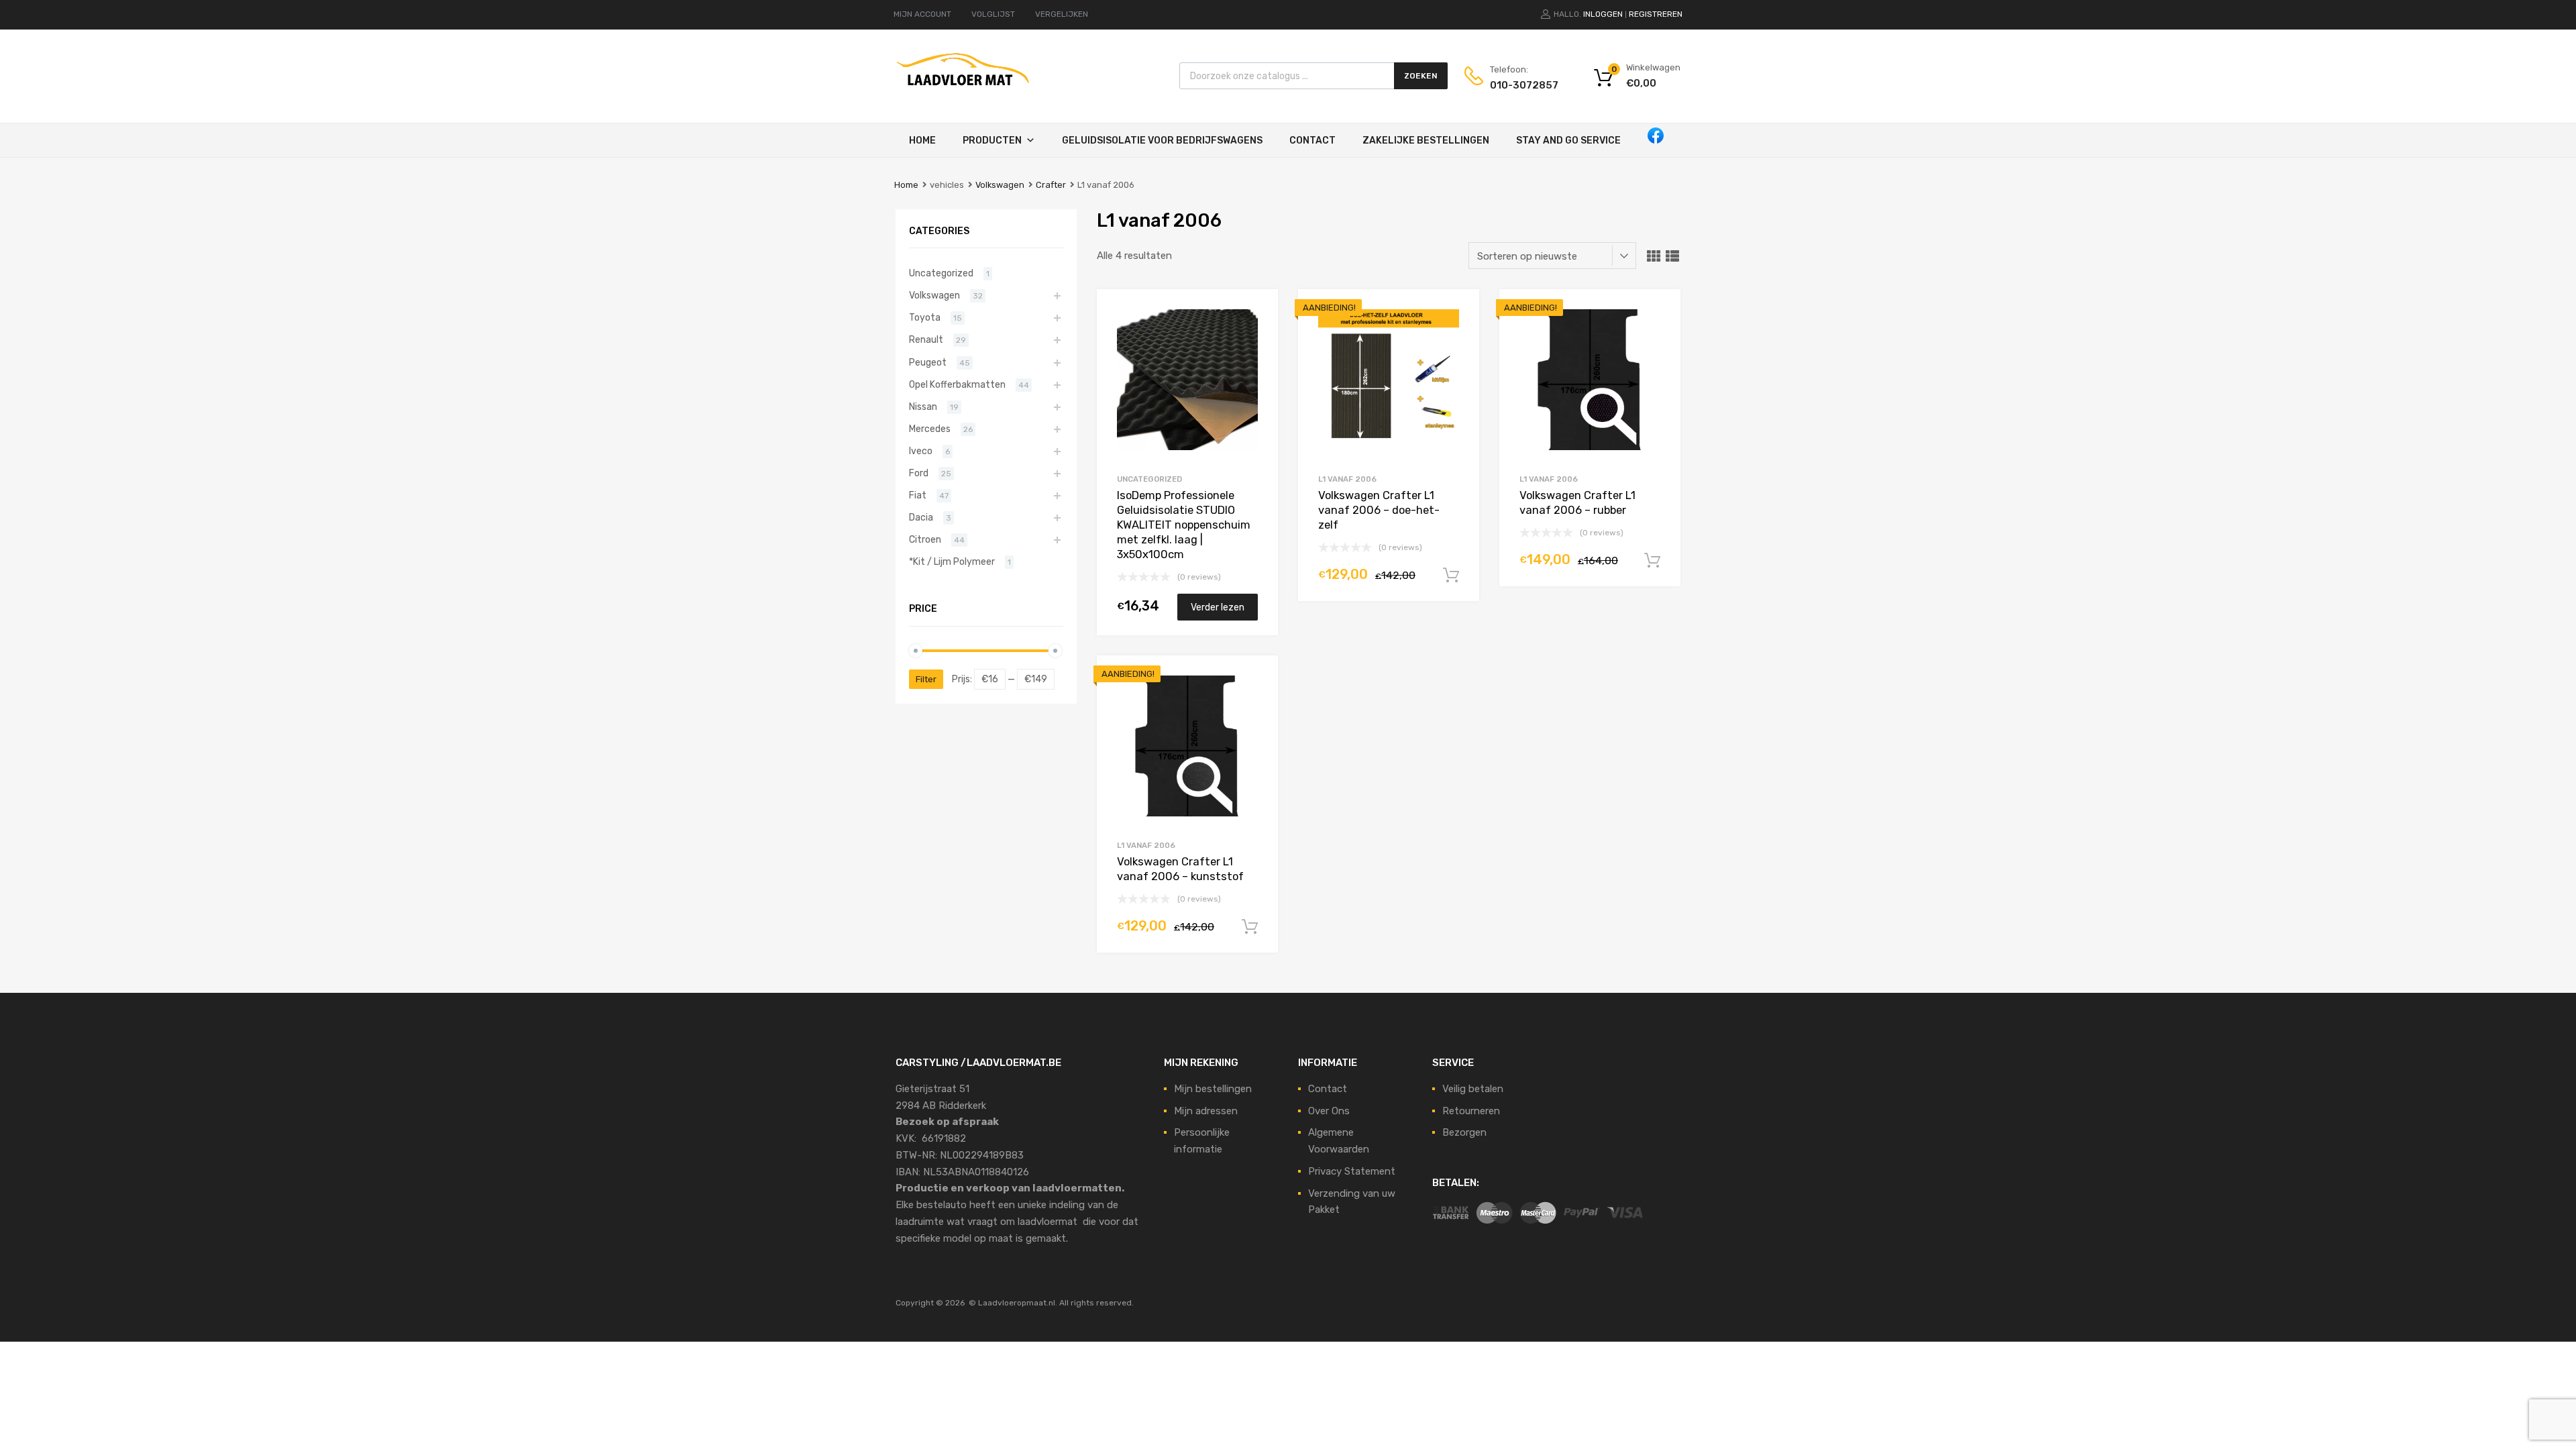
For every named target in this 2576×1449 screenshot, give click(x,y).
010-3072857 (1523, 85)
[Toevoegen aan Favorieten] (1256, 314)
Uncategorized (1149, 479)
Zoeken (1421, 76)
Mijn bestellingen (1213, 1089)
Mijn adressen (1206, 1111)
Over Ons (1329, 1111)
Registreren (1656, 14)
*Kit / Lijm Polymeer (952, 561)
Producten (992, 141)
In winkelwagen (1451, 576)
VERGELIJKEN (1062, 14)
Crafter (1051, 185)
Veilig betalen (1473, 1089)
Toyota (925, 317)
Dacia (921, 517)
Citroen (925, 539)
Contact (1312, 141)
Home (922, 141)
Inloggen (1603, 14)
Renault (926, 339)
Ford (919, 473)
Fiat (918, 495)
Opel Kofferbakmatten (957, 384)
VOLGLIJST (993, 14)
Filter (926, 679)
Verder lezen (1218, 607)
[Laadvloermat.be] (963, 93)
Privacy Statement (1352, 1171)
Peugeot (928, 362)
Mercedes (930, 429)
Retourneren (1471, 1111)
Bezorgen (1464, 1132)
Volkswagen (1000, 185)
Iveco (921, 451)
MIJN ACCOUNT (922, 14)
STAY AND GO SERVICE (1568, 141)
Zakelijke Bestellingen (1426, 141)
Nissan (923, 407)
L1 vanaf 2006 (1347, 479)
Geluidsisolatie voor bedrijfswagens (1162, 141)
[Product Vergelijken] (1256, 336)
